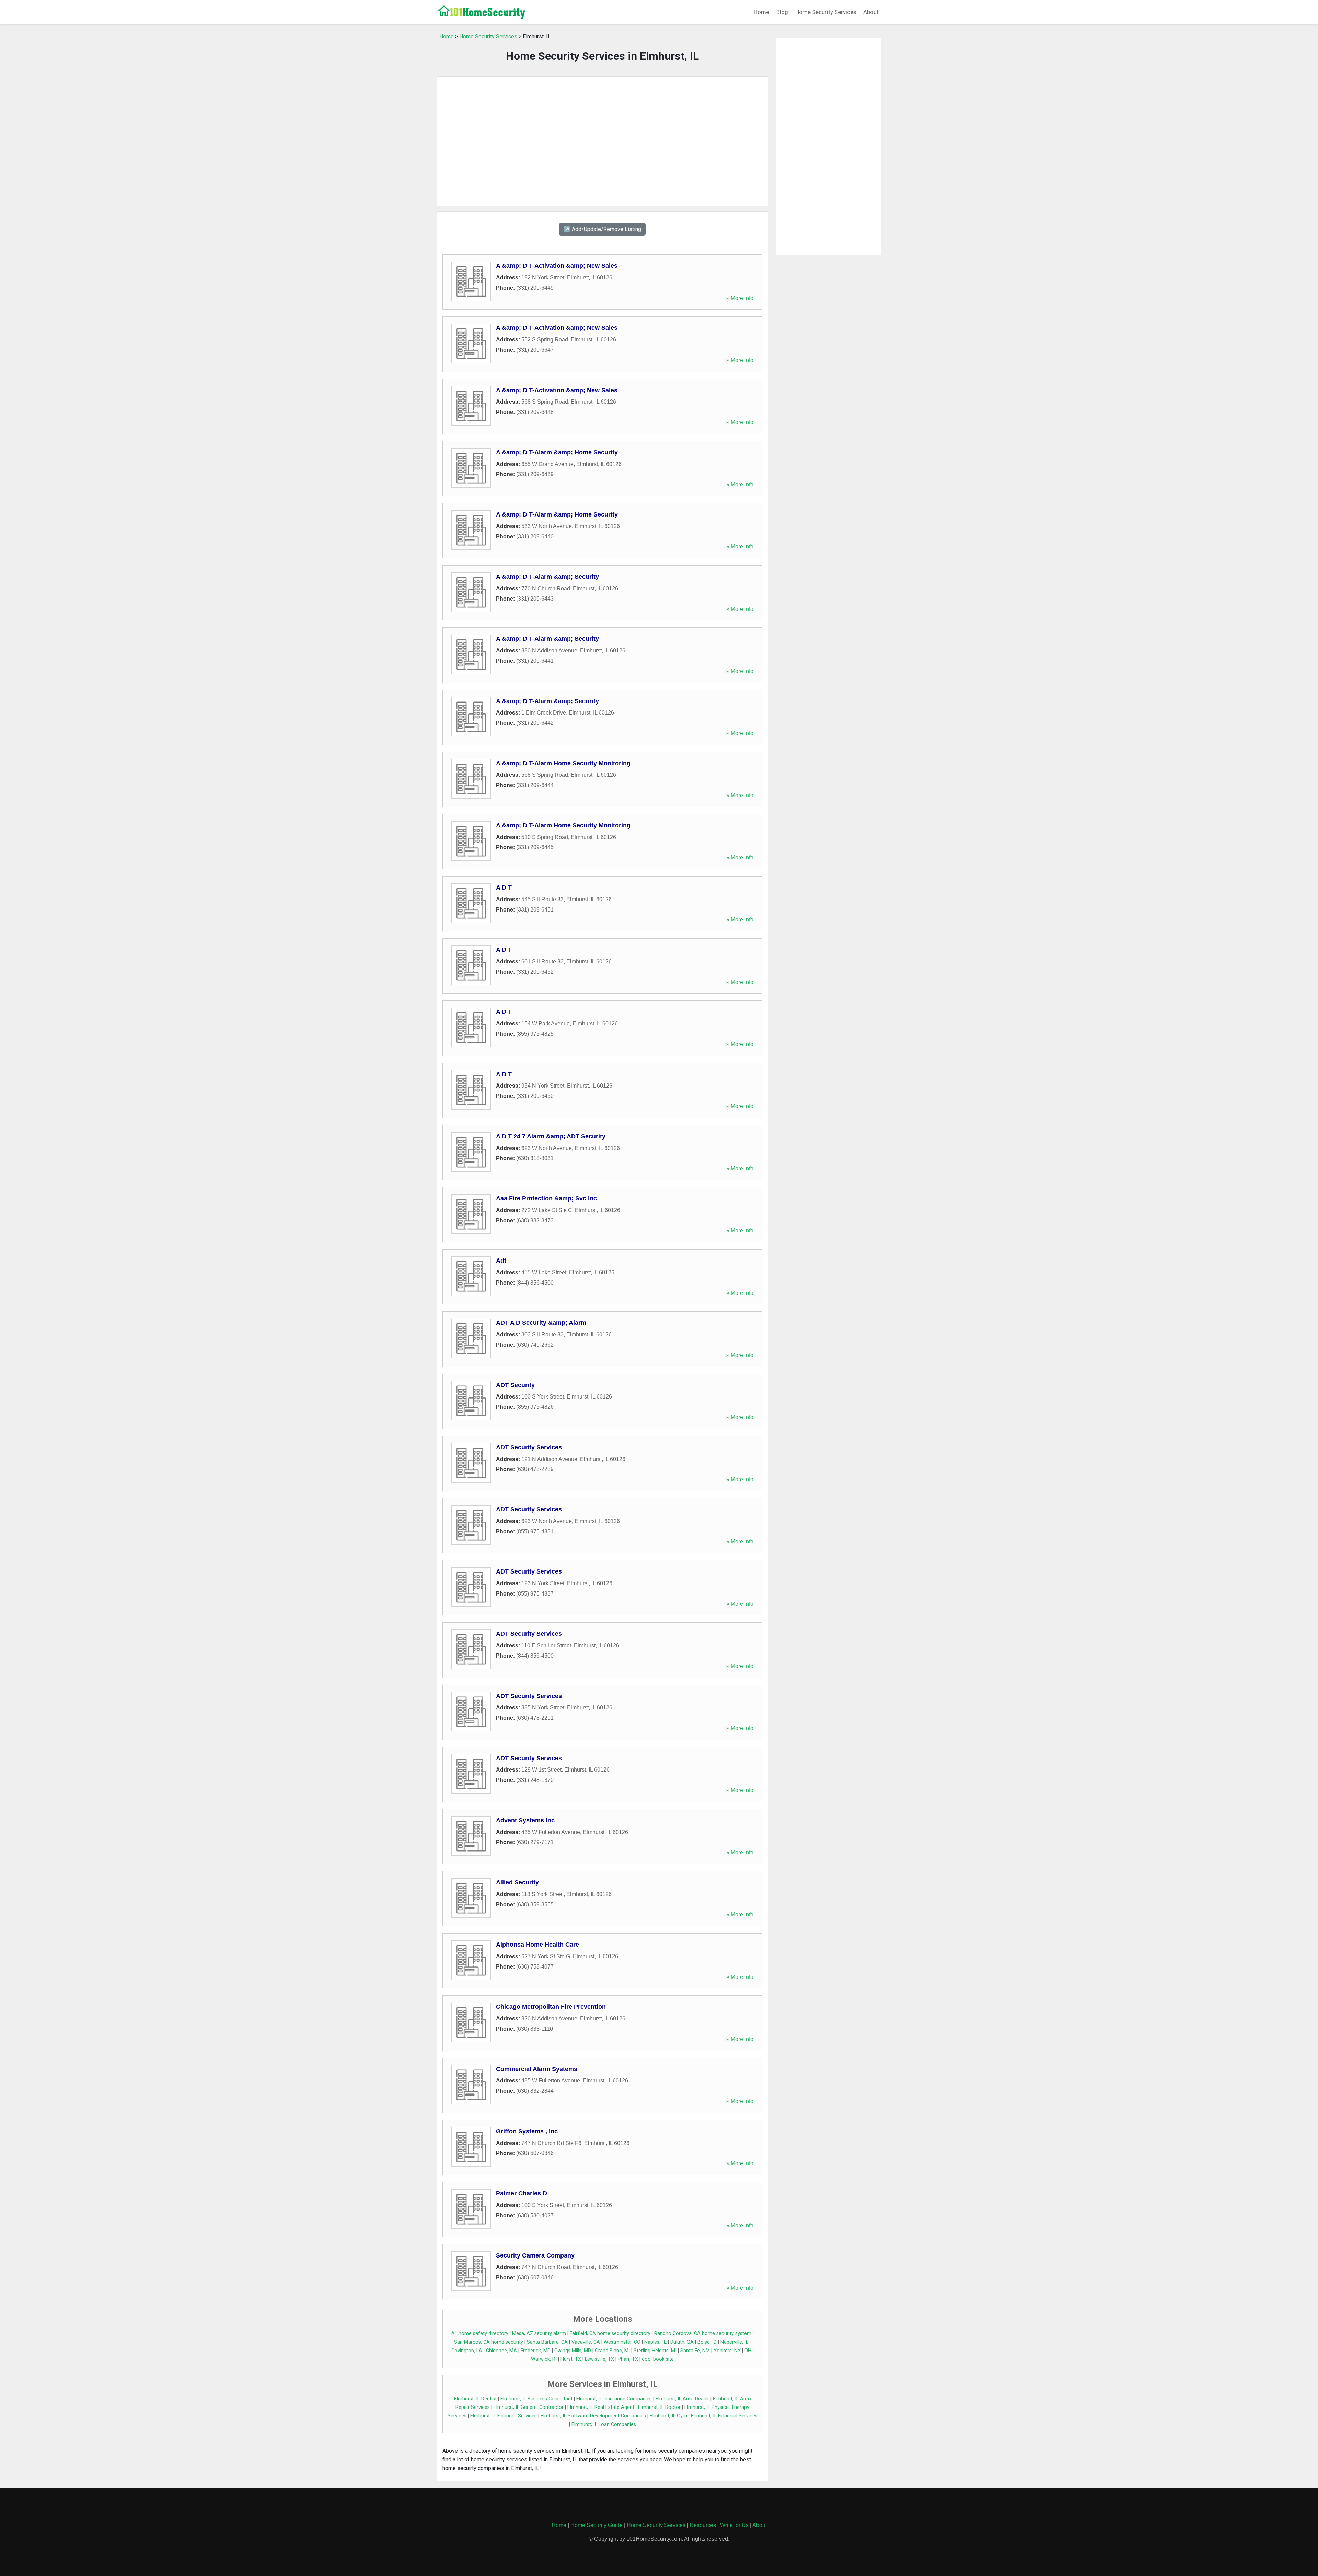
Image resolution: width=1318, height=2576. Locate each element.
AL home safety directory (480, 2334)
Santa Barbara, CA (547, 2342)
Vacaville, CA (586, 2342)
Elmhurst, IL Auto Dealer (682, 2399)
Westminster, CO (622, 2342)
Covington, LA (467, 2351)
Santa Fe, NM (695, 2351)
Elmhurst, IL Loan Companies (604, 2424)
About (871, 12)
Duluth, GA (682, 2342)
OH (748, 2351)
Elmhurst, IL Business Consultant (536, 2399)
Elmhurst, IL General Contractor (529, 2407)
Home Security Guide (597, 2525)
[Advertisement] (602, 141)
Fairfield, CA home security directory (610, 2334)
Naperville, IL (734, 2342)
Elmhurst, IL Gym (668, 2416)
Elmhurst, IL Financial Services (504, 2416)
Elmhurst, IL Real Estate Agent (601, 2407)
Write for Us (734, 2525)
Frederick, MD (536, 2351)
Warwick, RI (544, 2359)
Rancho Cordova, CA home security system (703, 2334)
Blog (782, 12)
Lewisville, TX (599, 2359)
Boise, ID (707, 2342)
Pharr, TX (628, 2359)
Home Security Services (826, 12)
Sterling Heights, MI (655, 2351)
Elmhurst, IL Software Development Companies (593, 2416)
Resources (703, 2525)
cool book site (658, 2359)
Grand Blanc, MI (612, 2351)
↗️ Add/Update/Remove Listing (602, 229)
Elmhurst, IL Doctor (659, 2407)
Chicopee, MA (501, 2351)
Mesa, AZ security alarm (539, 2334)
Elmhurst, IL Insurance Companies (614, 2399)
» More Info (740, 298)
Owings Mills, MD (573, 2351)
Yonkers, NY (727, 2351)
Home (761, 12)
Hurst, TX (571, 2359)
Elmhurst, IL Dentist (475, 2399)
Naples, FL (655, 2342)
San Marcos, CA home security (489, 2342)
